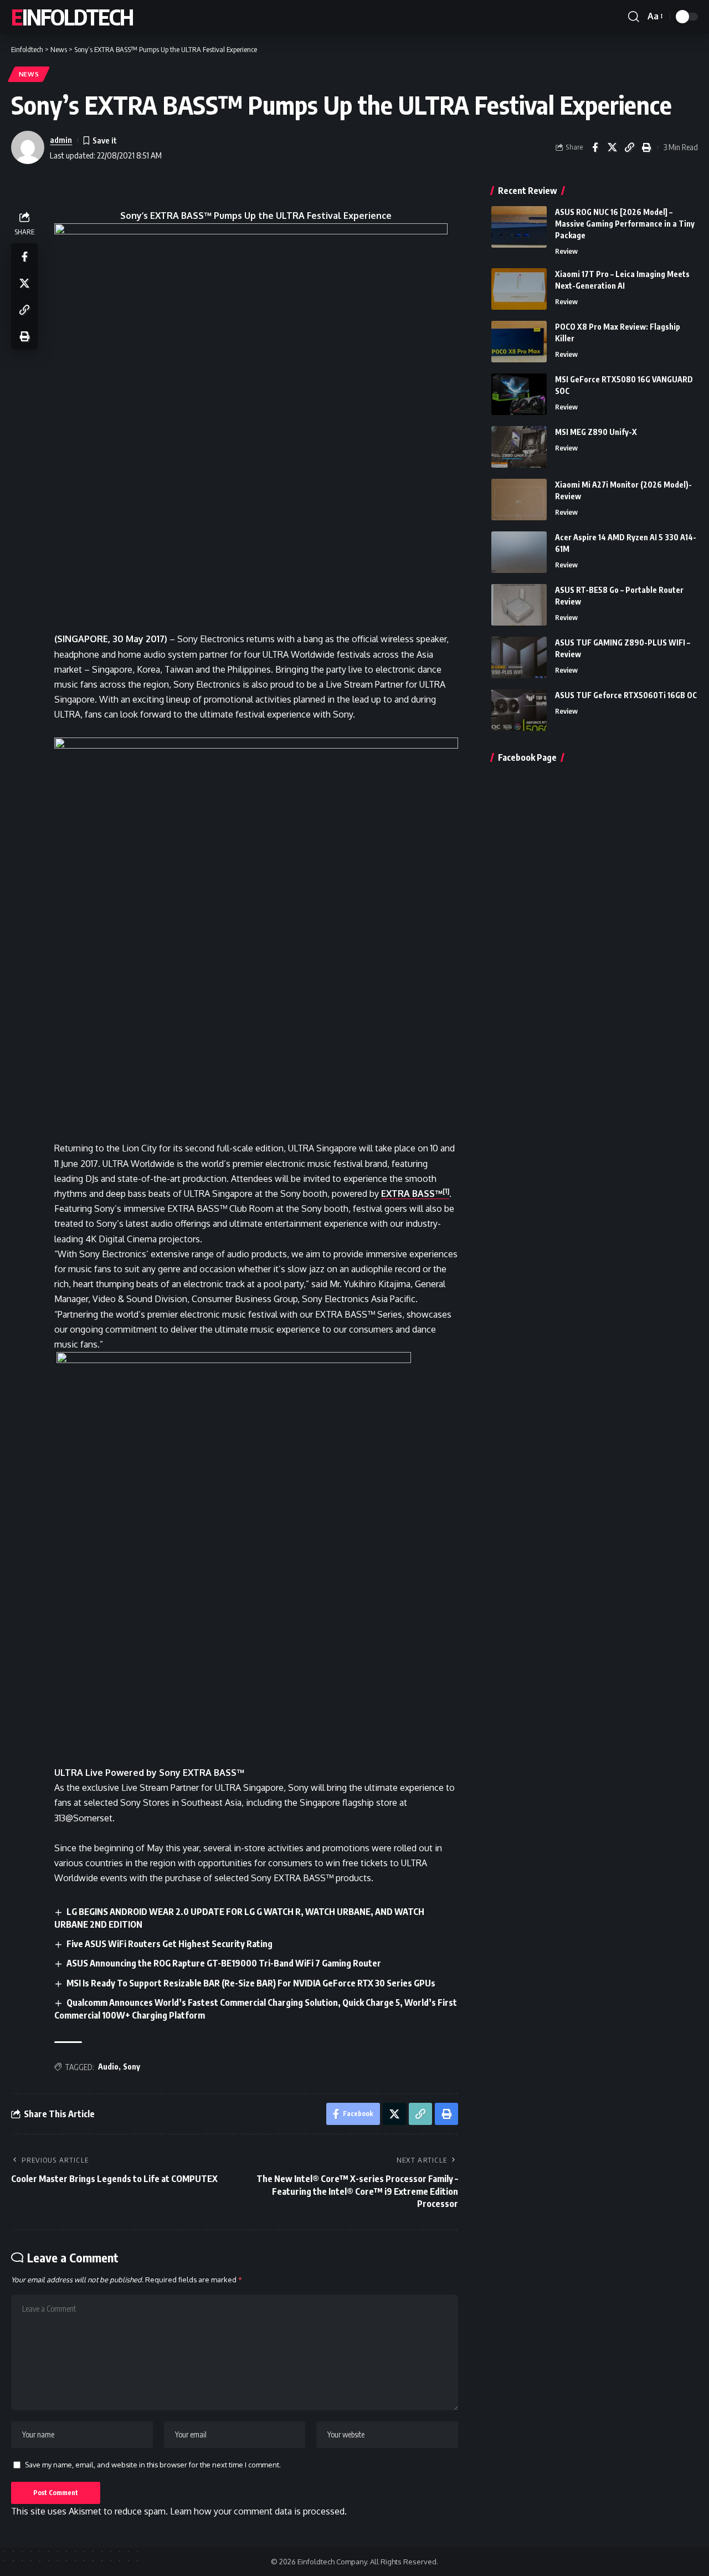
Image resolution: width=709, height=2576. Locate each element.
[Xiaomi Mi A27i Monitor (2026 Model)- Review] (519, 500)
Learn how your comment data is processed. (258, 2511)
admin (61, 140)
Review (566, 251)
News (29, 74)
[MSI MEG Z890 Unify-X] (519, 447)
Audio (108, 2067)
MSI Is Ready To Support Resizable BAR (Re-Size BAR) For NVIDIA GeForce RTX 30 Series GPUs (251, 1983)
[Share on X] (612, 147)
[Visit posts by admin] (28, 147)
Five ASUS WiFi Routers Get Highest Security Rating (169, 1944)
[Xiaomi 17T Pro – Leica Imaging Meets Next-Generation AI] (519, 289)
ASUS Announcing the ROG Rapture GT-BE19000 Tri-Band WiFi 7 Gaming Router (224, 1963)
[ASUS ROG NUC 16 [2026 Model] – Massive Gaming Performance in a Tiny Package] (519, 227)
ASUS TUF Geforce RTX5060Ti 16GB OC (626, 695)
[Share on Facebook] (595, 147)
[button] (634, 17)
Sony (132, 2067)
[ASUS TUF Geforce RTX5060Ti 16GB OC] (519, 710)
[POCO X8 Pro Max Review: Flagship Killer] (519, 342)
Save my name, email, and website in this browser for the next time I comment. (153, 2465)
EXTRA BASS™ (412, 1194)
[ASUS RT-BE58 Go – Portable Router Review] (519, 605)
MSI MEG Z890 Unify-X (596, 432)
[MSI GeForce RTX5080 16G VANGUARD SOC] (519, 394)
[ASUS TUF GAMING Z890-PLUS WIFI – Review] (519, 657)
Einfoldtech (72, 17)
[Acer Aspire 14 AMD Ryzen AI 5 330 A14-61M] (519, 552)
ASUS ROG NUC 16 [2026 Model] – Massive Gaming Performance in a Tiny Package (625, 224)
